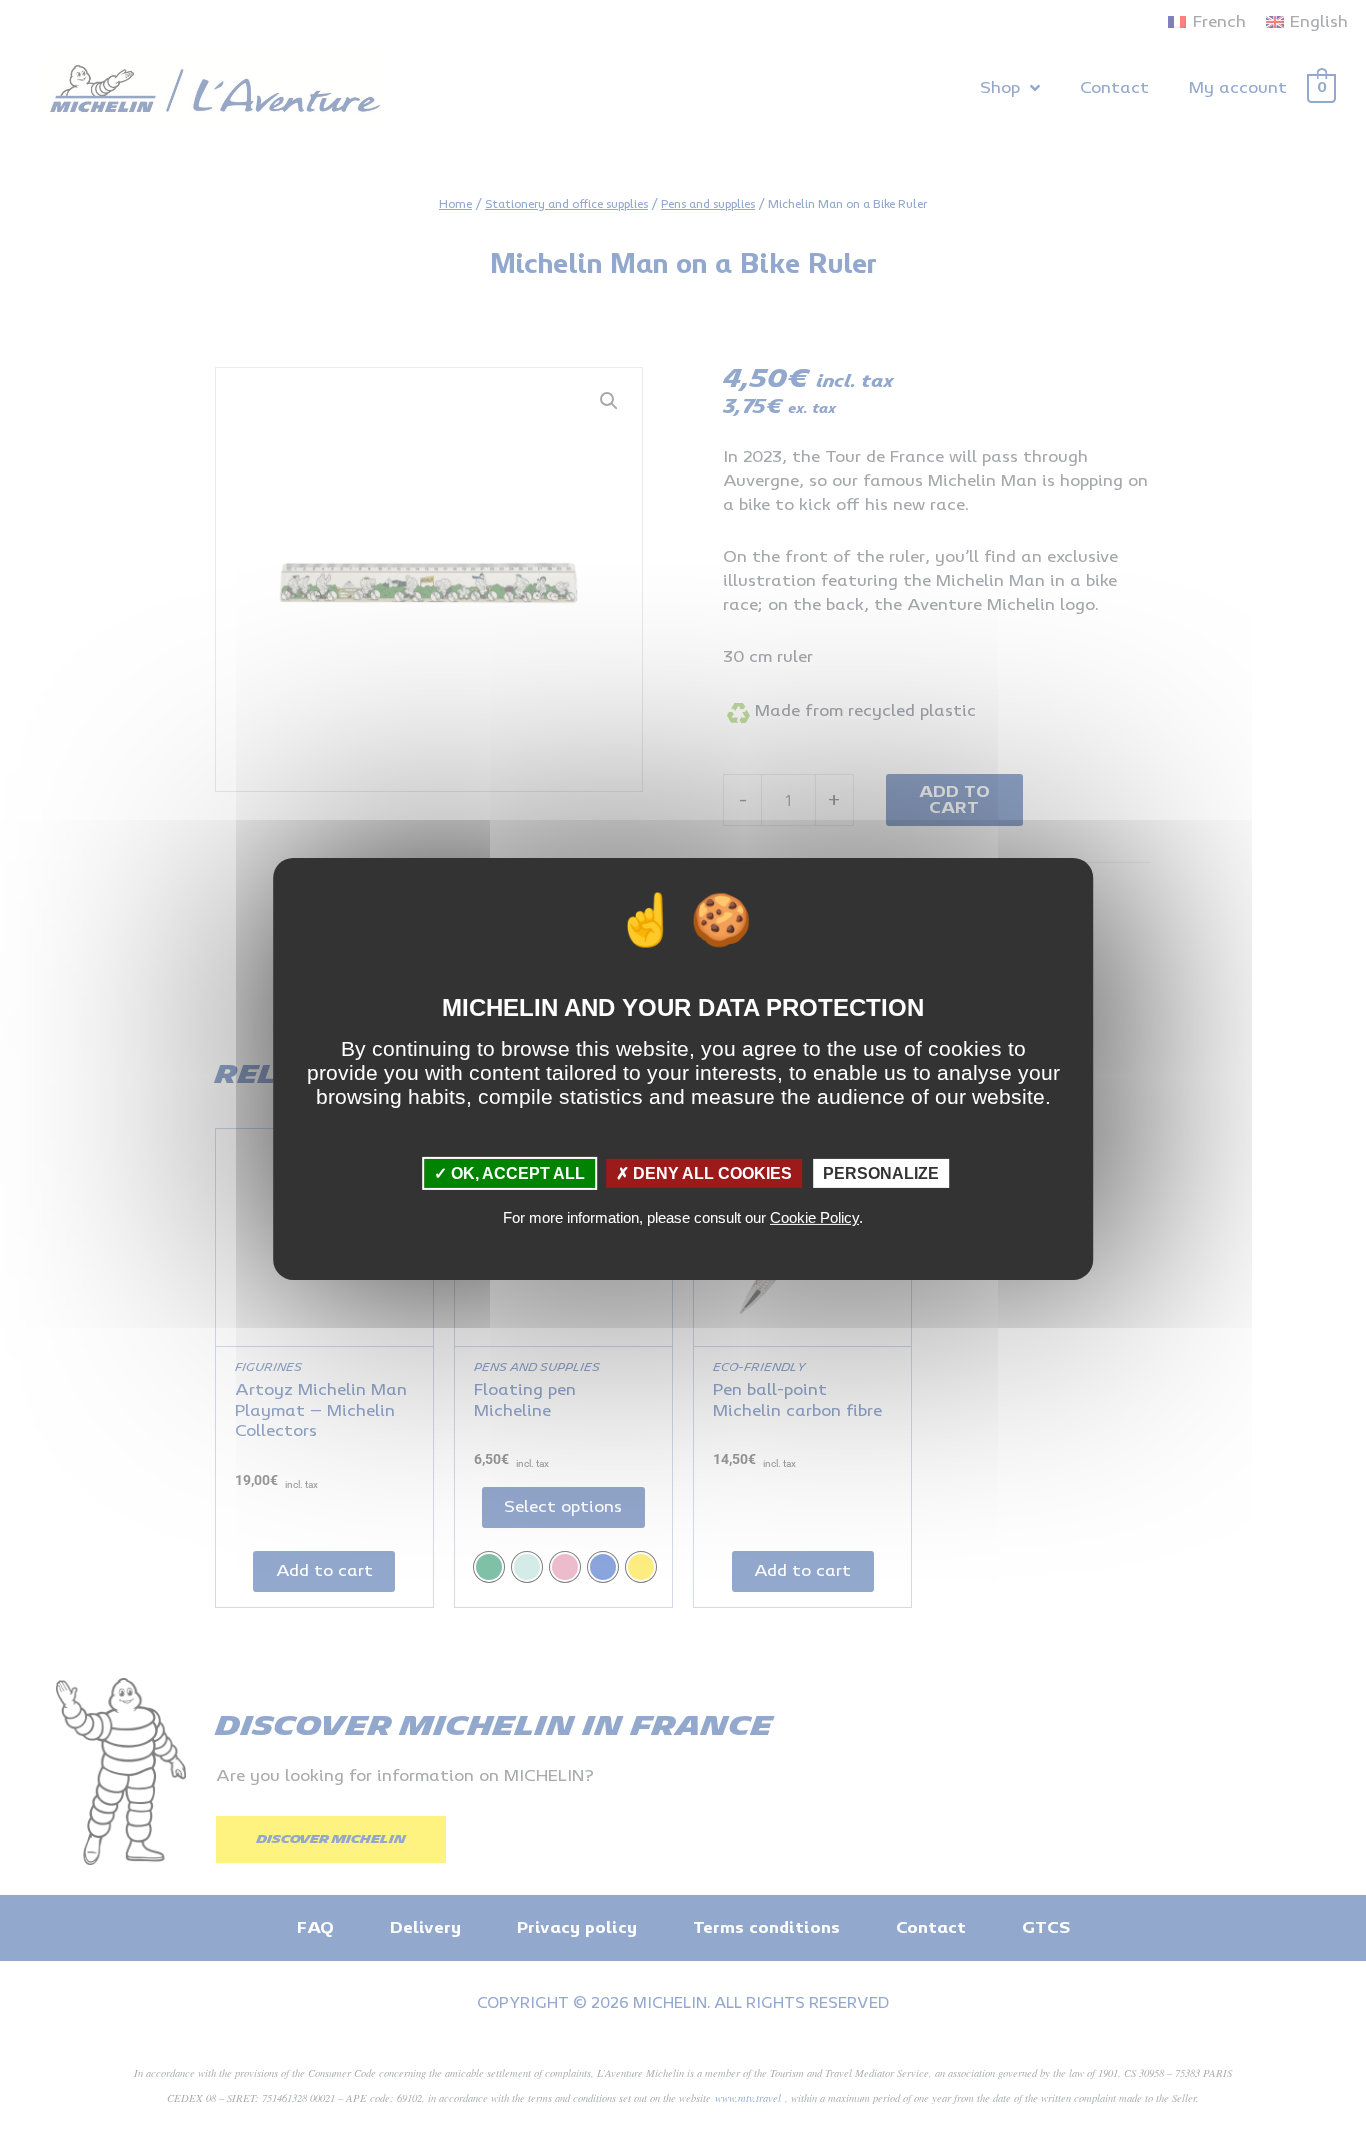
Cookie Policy (814, 1217)
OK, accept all (516, 1173)
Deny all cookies (710, 1173)
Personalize (881, 1173)
